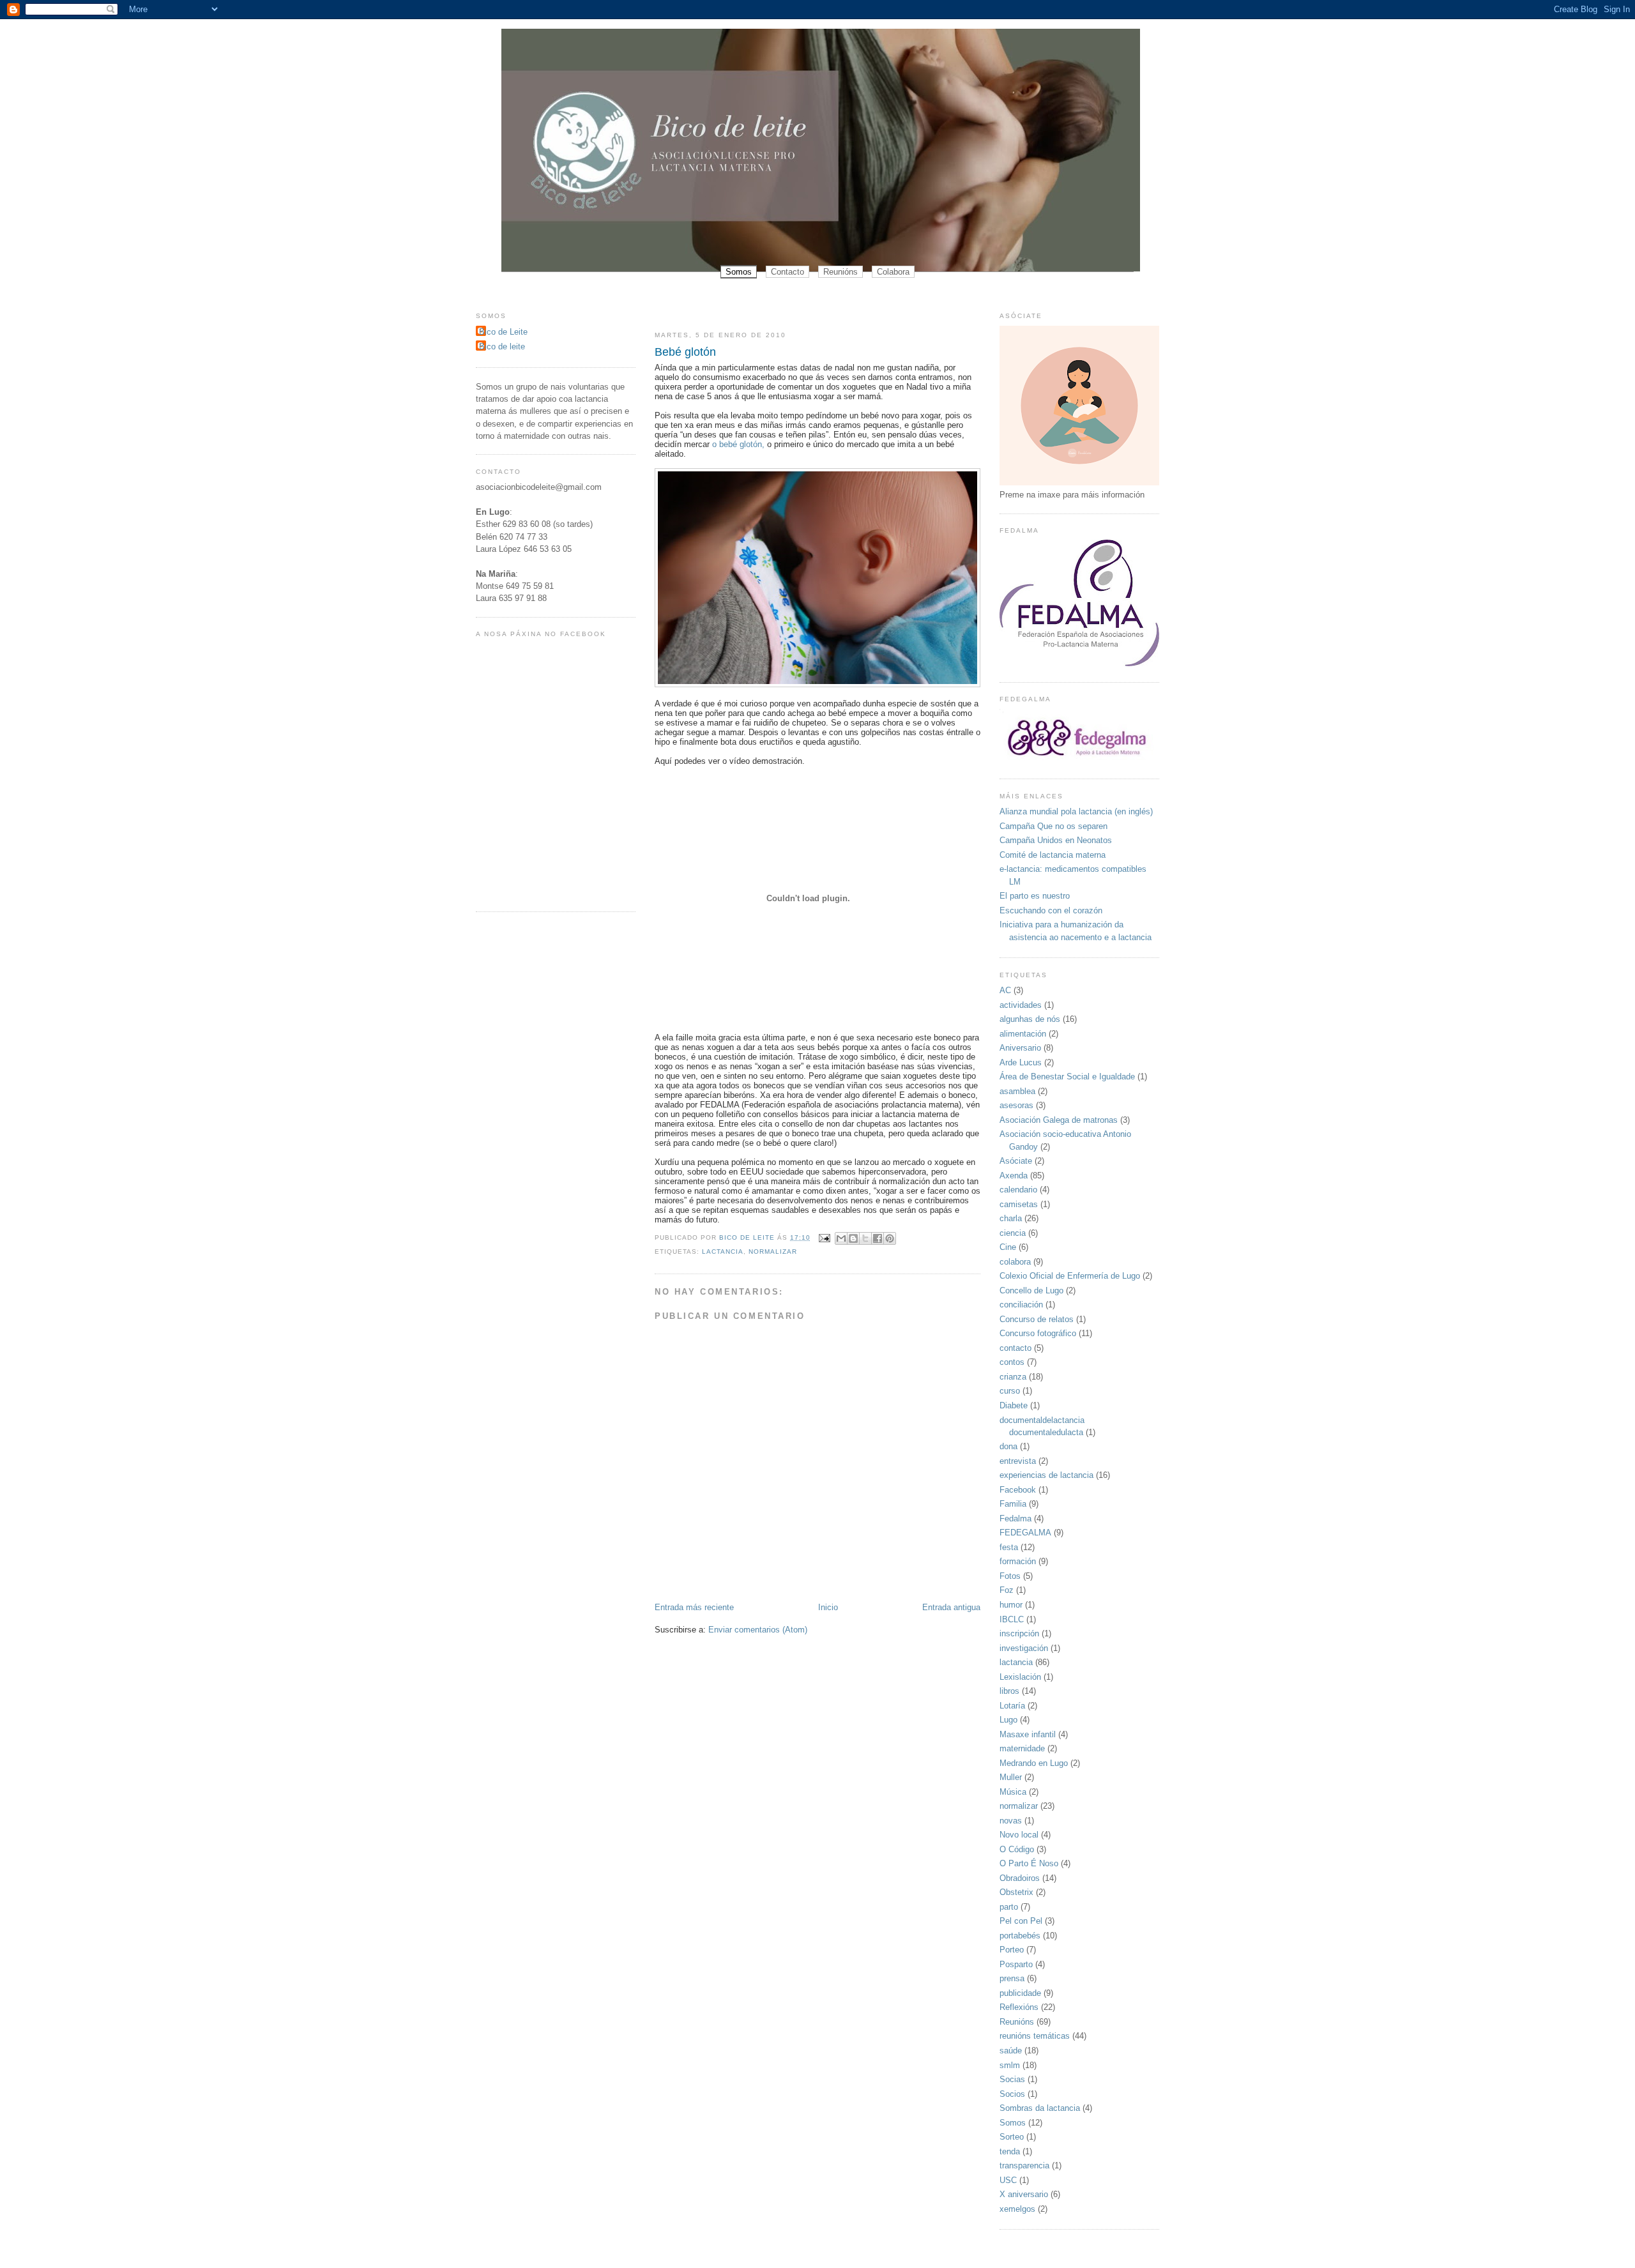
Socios (1012, 2094)
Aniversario (1020, 1048)
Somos (739, 272)
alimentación (1023, 1034)
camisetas (1019, 1204)
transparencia (1024, 2165)
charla (1011, 1218)
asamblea (1017, 1091)
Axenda (1014, 1176)
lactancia (723, 1252)
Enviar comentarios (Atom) (758, 1630)
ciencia (1013, 1233)
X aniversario (1024, 2194)
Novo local (1019, 1835)
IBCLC (1012, 1619)
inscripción (1019, 1633)
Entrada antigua (951, 1607)
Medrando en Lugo (1034, 1763)
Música (1013, 1792)
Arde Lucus (1021, 1062)
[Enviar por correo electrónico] (841, 1238)
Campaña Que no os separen (1053, 826)
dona (1008, 1446)
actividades (1021, 1005)
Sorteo (1012, 2137)
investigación (1024, 1648)
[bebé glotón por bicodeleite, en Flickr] (817, 684)
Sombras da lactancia (1040, 2108)
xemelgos (1017, 2209)
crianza (1013, 1377)
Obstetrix (1016, 1892)
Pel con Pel (1021, 1921)
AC (1005, 990)
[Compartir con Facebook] (878, 1238)
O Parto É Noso (1029, 1863)
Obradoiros (1020, 1878)
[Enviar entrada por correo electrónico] (824, 1237)
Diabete (1014, 1405)
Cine (1008, 1247)
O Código (1017, 1849)
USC (1008, 2180)
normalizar (773, 1252)
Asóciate (1016, 1161)
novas (1011, 1821)
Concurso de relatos (1037, 1319)
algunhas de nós (1030, 1019)
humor (1011, 1605)
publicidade (1020, 1993)
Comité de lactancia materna (1053, 855)
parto (1009, 1907)
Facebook (1018, 1490)
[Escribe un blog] (853, 1238)
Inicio (828, 1607)
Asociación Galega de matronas (1059, 1120)
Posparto (1016, 1964)
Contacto (787, 272)
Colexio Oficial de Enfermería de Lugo (1070, 1276)
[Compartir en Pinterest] (890, 1238)
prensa (1012, 1978)
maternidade (1022, 1748)
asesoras (1016, 1105)
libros (1009, 1691)
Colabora (893, 272)
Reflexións (1019, 2007)
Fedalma (1015, 1518)
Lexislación (1020, 1677)
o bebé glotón (736, 444)
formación (1018, 1561)
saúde (1011, 2051)
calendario (1018, 1190)
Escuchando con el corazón (1051, 910)
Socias (1012, 2079)
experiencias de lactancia (1046, 1475)
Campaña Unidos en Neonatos (1056, 840)
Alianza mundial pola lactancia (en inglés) (1076, 811)
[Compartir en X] (865, 1238)
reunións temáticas (1035, 2036)
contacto (1015, 1348)
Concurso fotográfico (1038, 1333)
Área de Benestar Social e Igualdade (1067, 1077)
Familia (1013, 1504)
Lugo (1008, 1720)
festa (1009, 1547)
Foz (1007, 1590)
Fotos (1010, 1576)
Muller (1011, 1777)
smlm (1010, 2065)
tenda (1010, 2151)
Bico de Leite (503, 332)
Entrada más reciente (694, 1607)
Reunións (840, 272)
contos (1012, 1362)
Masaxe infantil (1028, 1734)
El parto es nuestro (1035, 896)
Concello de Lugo (1031, 1290)
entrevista (1018, 1461)
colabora (1015, 1262)
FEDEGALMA (1025, 1533)
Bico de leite (502, 346)
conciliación (1021, 1305)
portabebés (1020, 1936)
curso (1010, 1391)
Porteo (1012, 1950)
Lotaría (1012, 1706)
